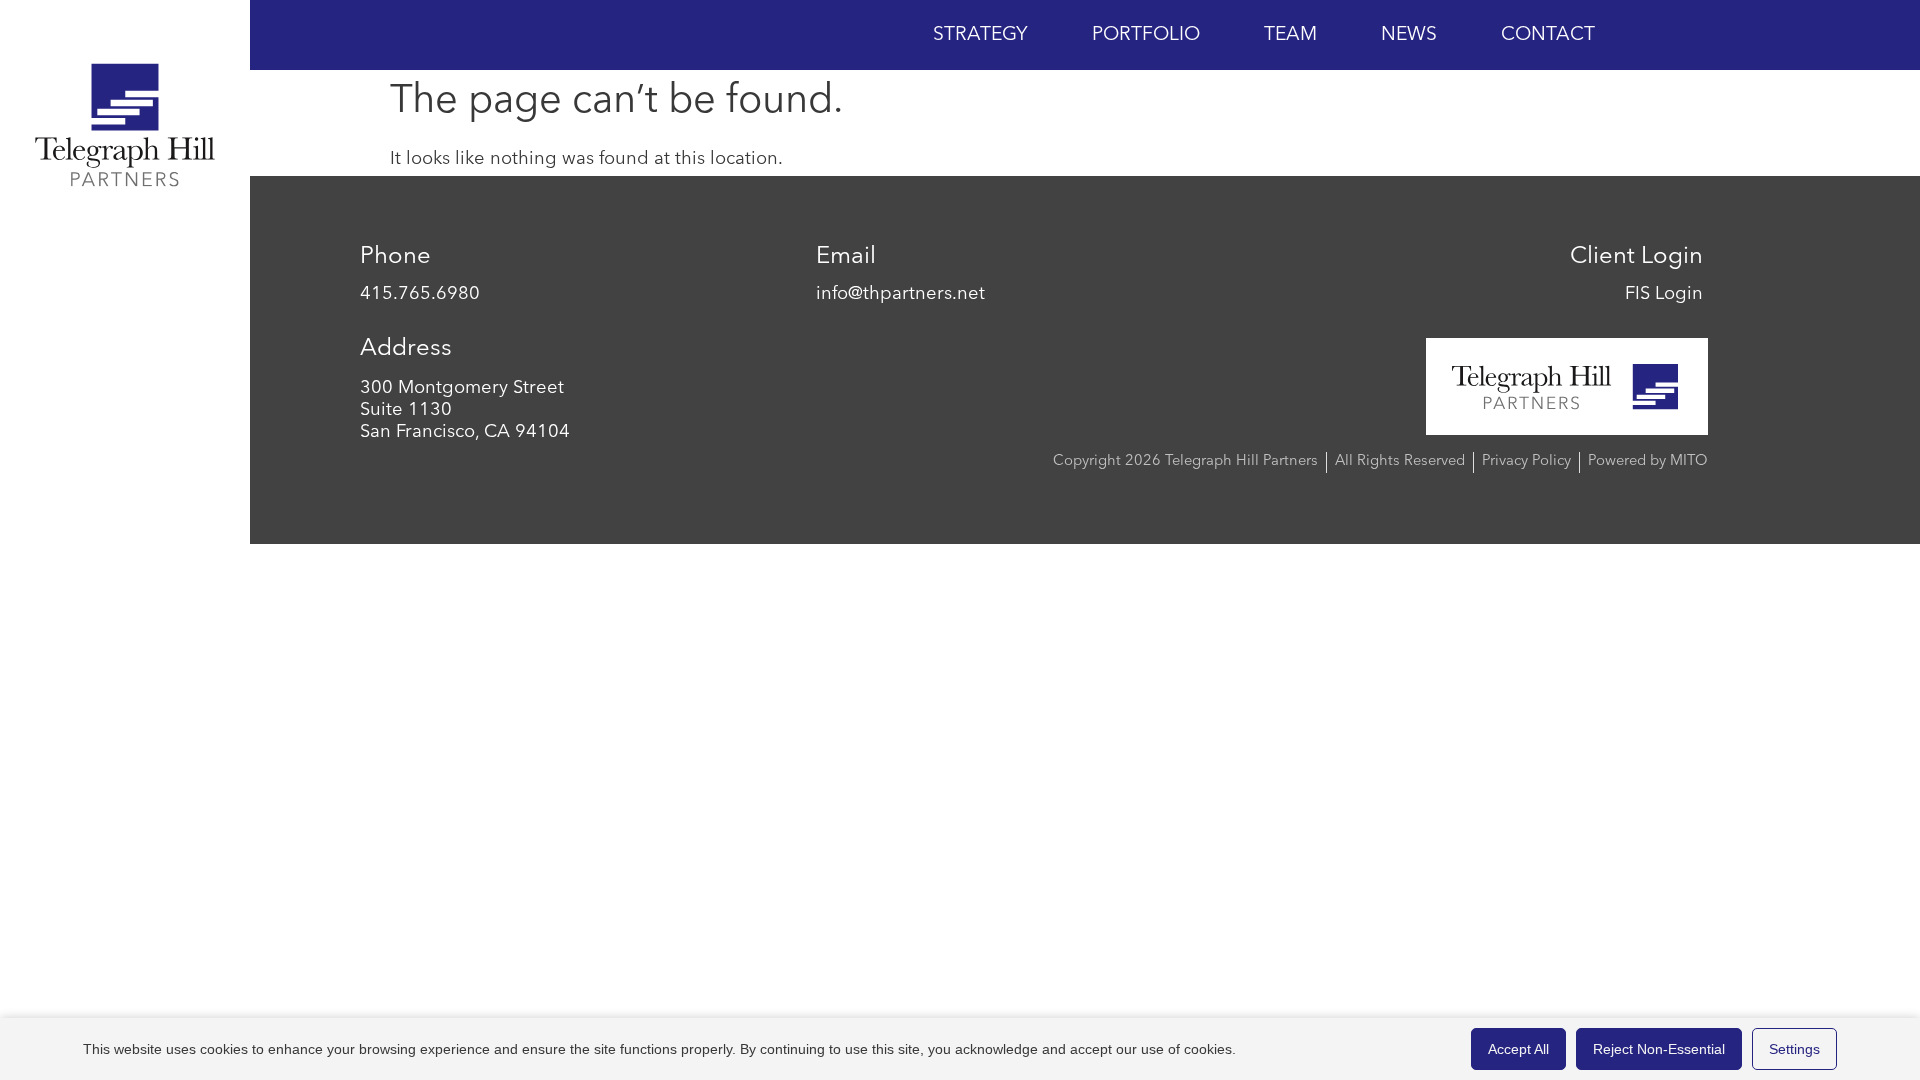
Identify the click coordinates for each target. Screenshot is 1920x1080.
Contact (1548, 35)
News (1409, 35)
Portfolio (1146, 35)
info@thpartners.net (900, 294)
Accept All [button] (1518, 1049)
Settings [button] (1794, 1049)
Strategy (980, 35)
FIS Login (1664, 294)
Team (1290, 35)
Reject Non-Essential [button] (1659, 1049)
